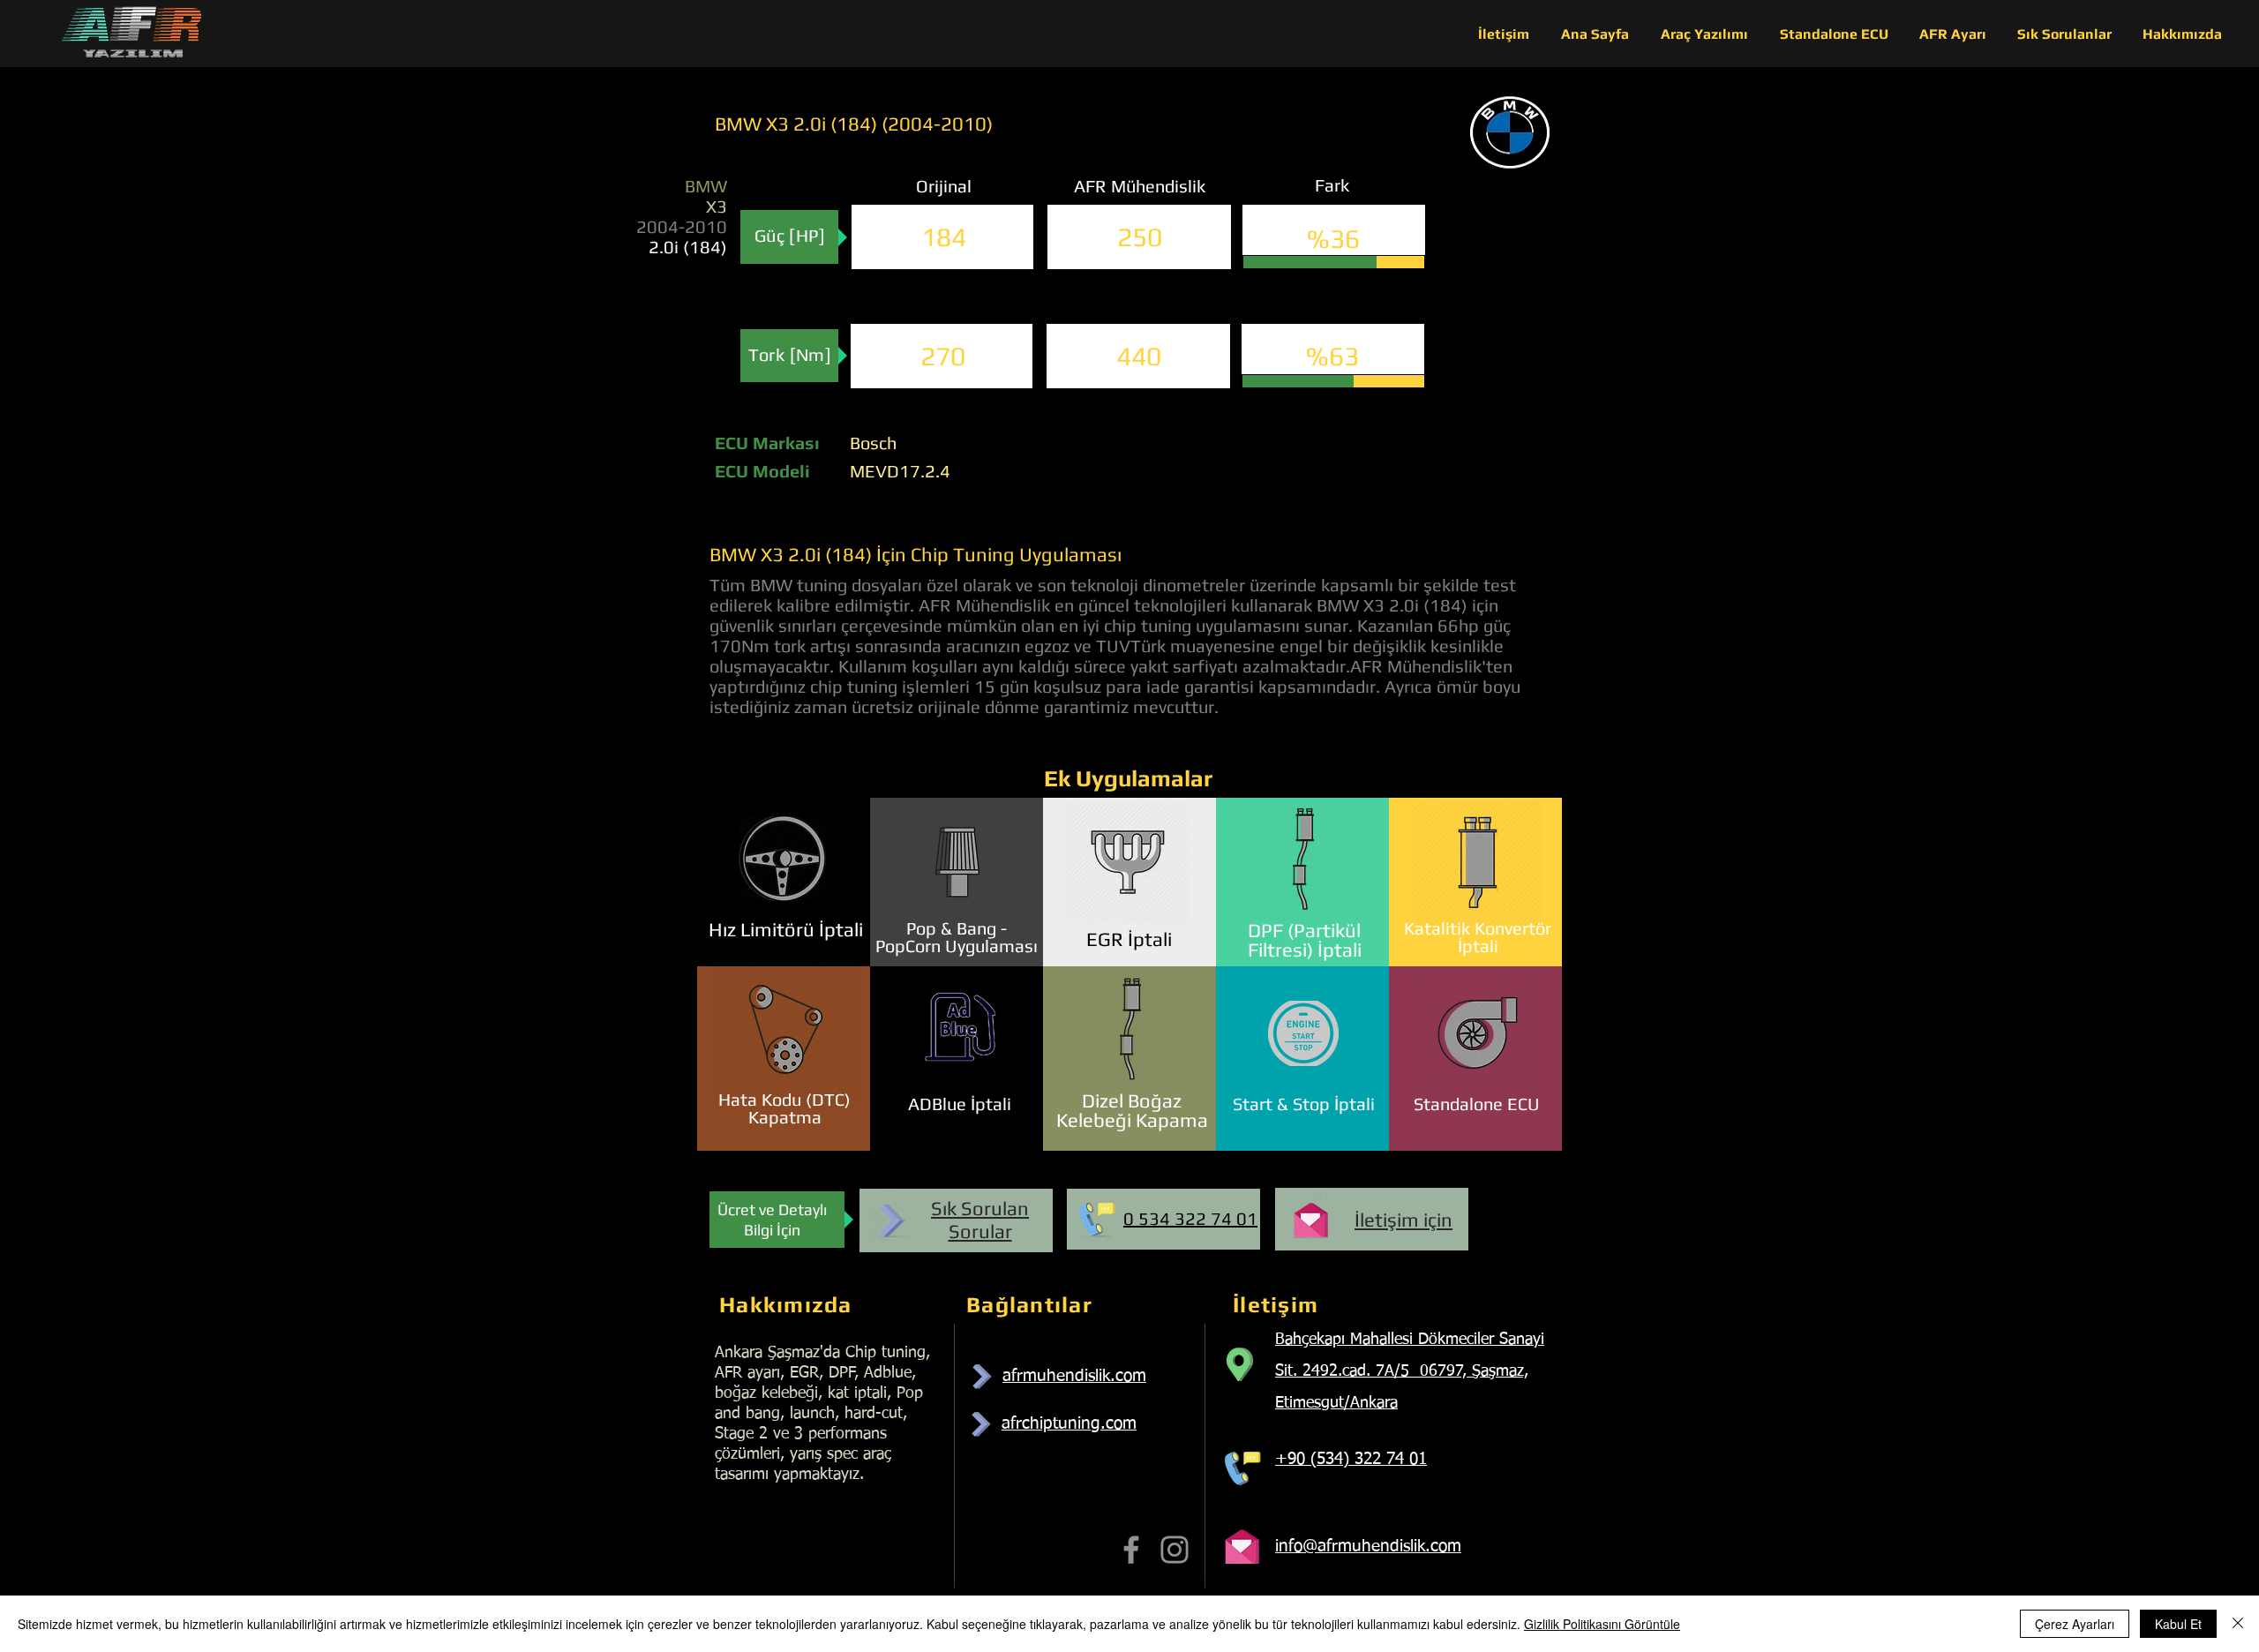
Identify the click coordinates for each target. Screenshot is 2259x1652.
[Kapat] (2238, 1624)
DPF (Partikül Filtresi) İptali (1305, 940)
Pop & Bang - (957, 928)
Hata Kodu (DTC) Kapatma (784, 1108)
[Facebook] (1131, 1550)
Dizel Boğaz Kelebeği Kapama (1132, 1110)
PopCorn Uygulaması (957, 946)
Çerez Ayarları (2075, 1624)
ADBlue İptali (960, 1104)
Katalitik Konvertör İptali (1478, 937)
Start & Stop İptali (1304, 1104)
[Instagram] (1175, 1550)
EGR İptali (1129, 939)
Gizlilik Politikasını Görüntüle (1602, 1624)
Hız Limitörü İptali (786, 929)
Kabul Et (2178, 1624)
